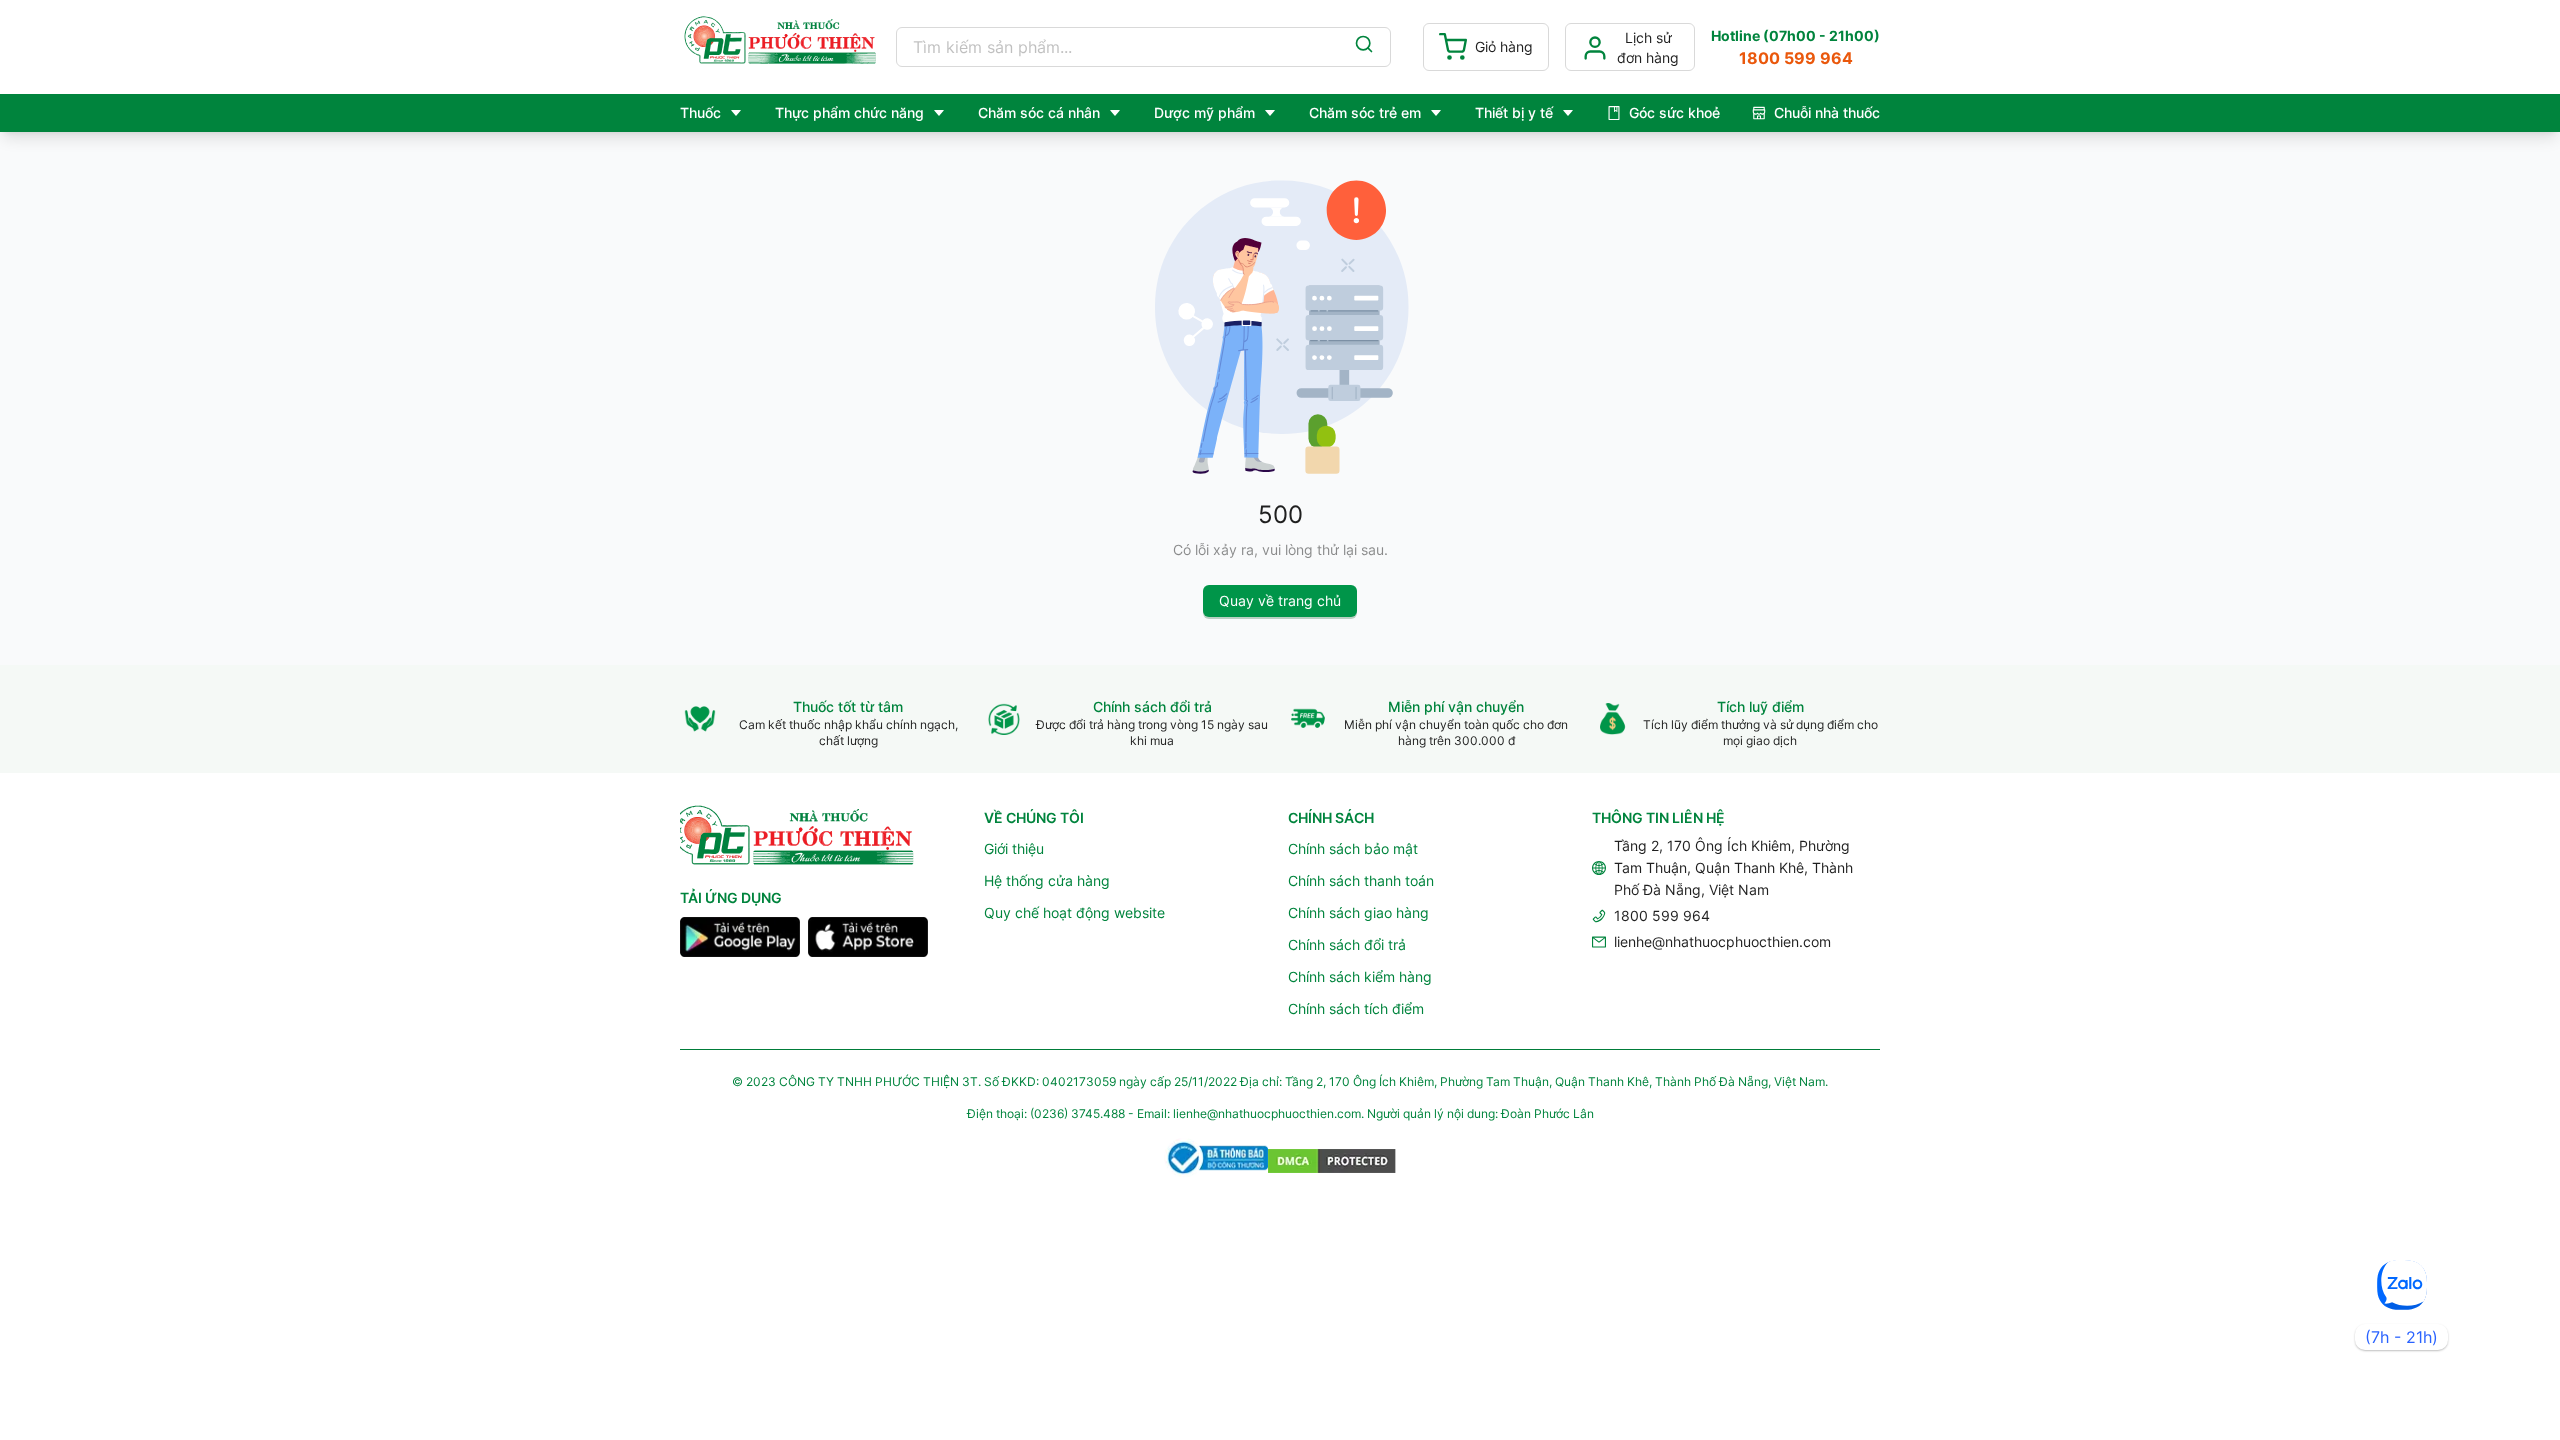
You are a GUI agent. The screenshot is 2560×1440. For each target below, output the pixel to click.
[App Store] (868, 940)
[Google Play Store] (740, 940)
